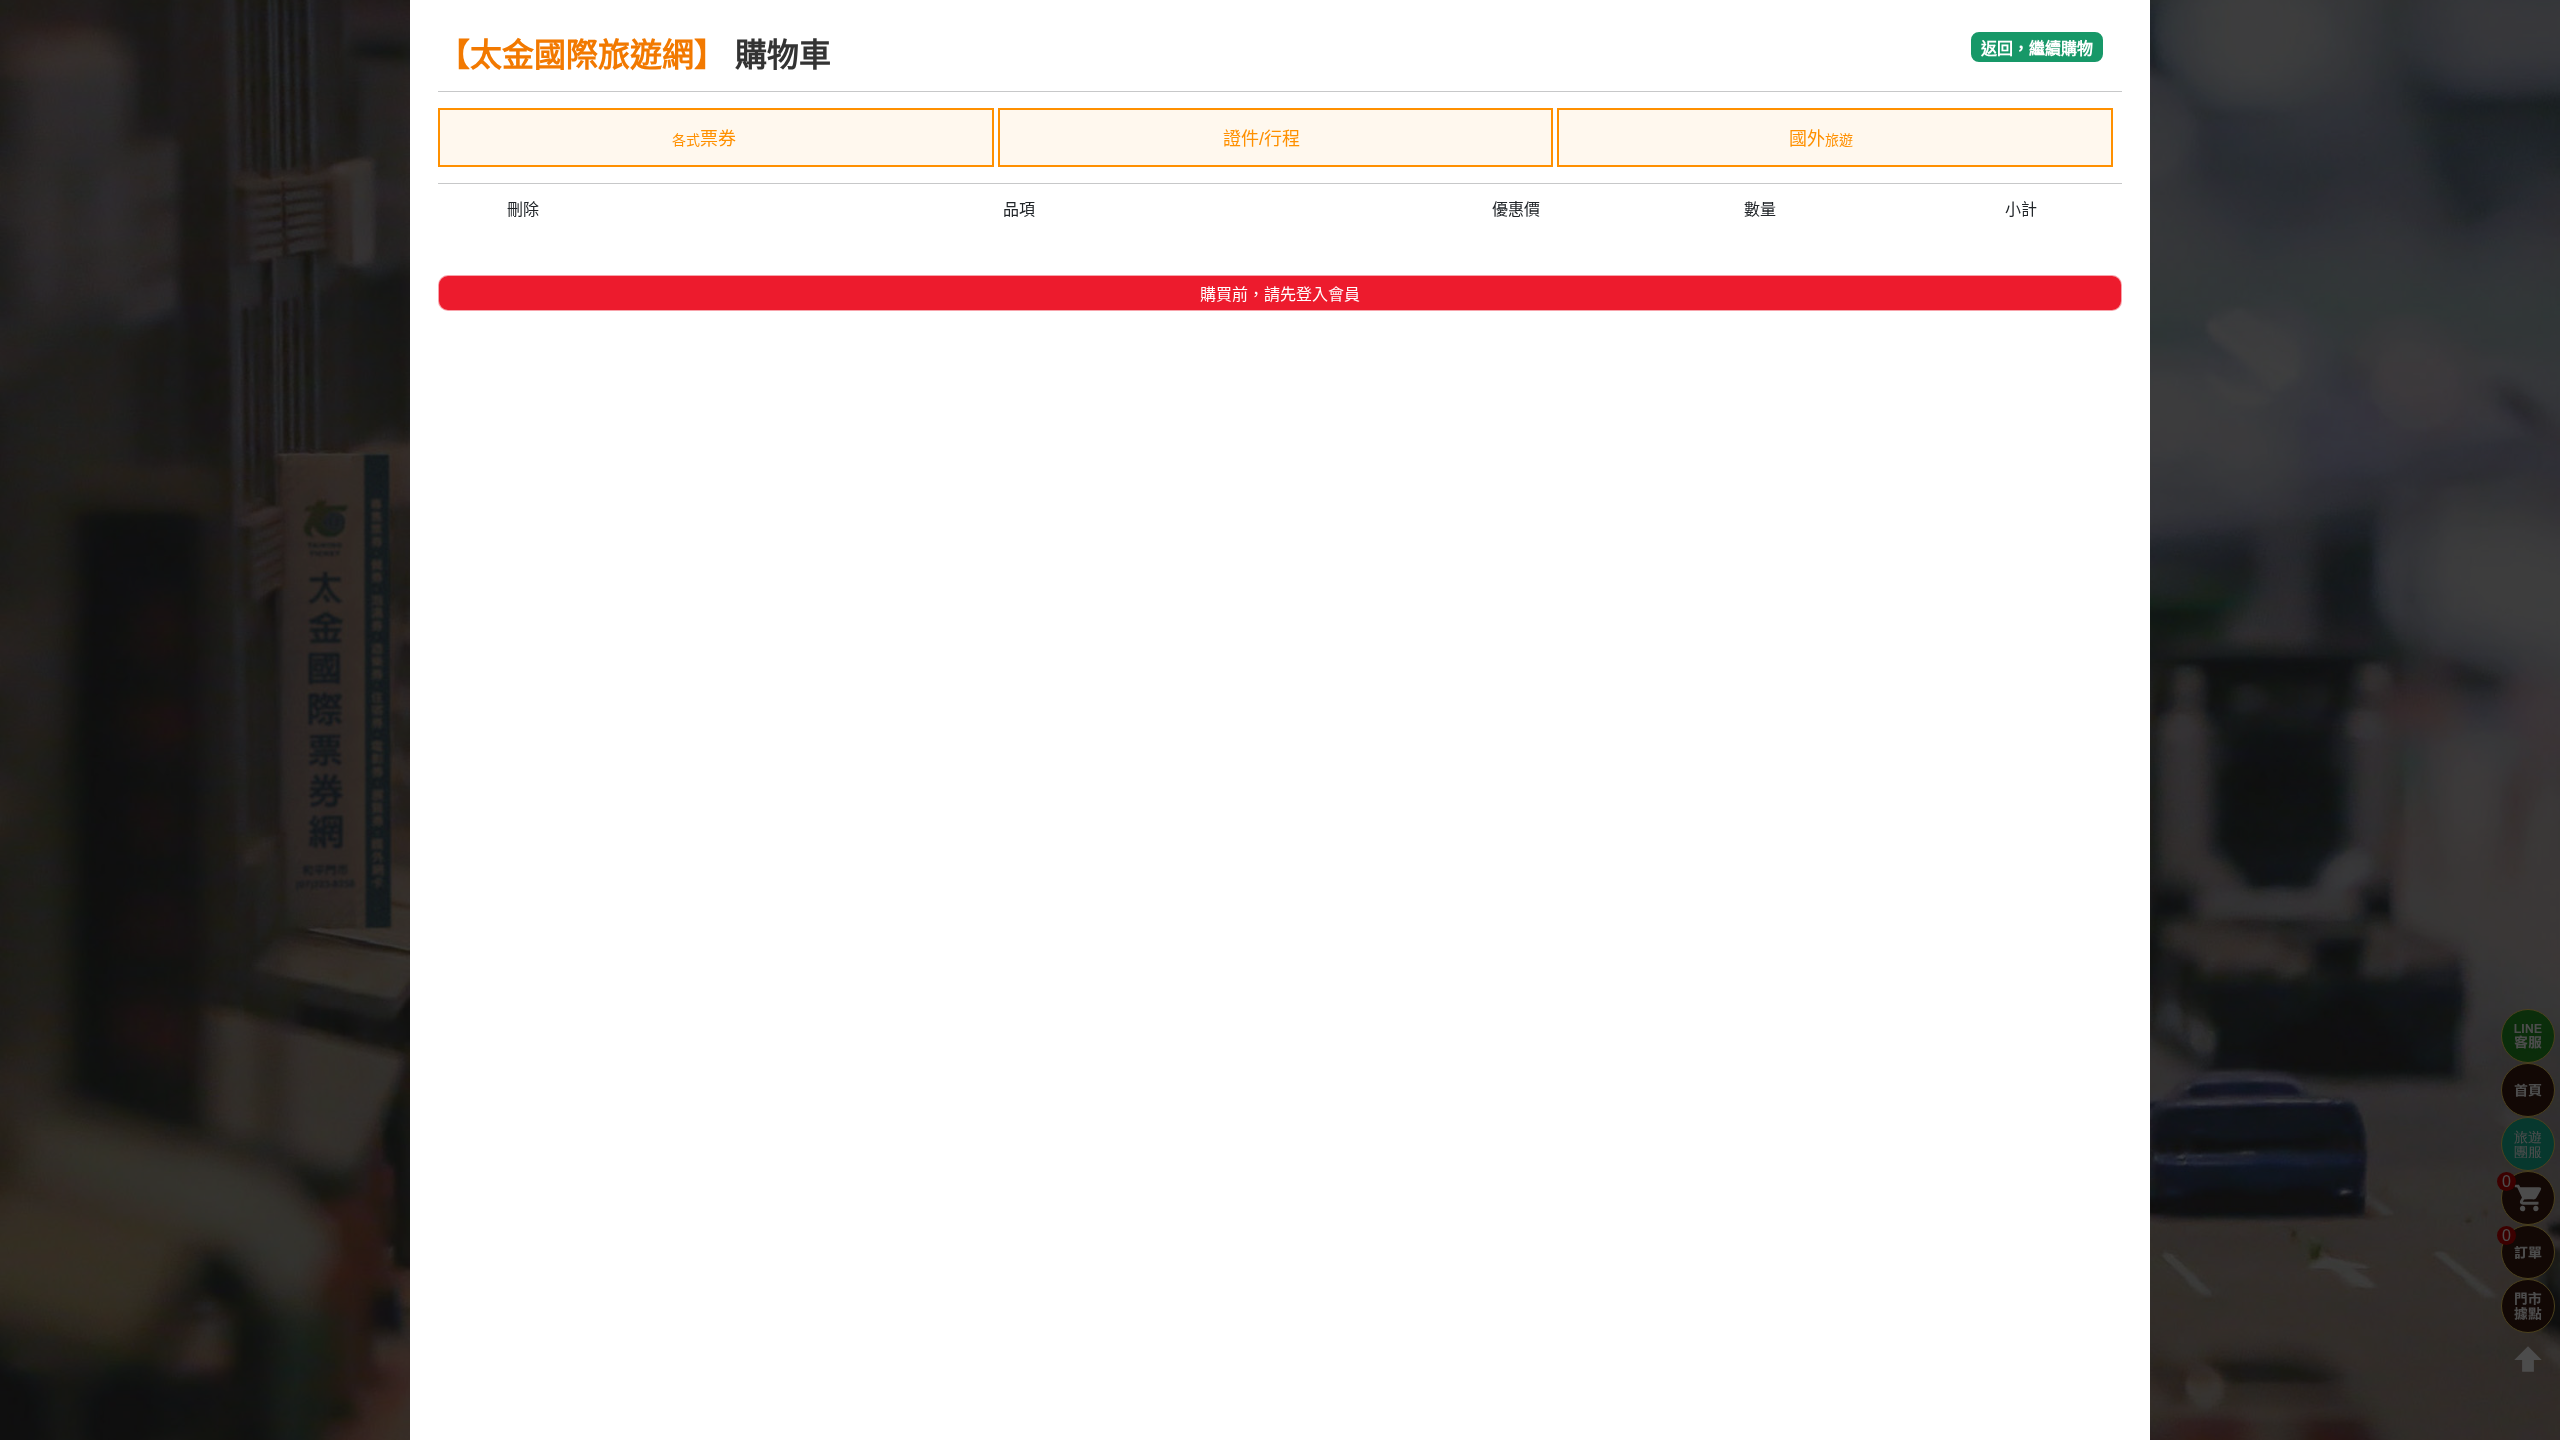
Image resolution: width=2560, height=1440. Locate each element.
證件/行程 (1264, 139)
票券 (704, 139)
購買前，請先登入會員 (1280, 294)
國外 (1821, 139)
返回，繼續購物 (2037, 48)
